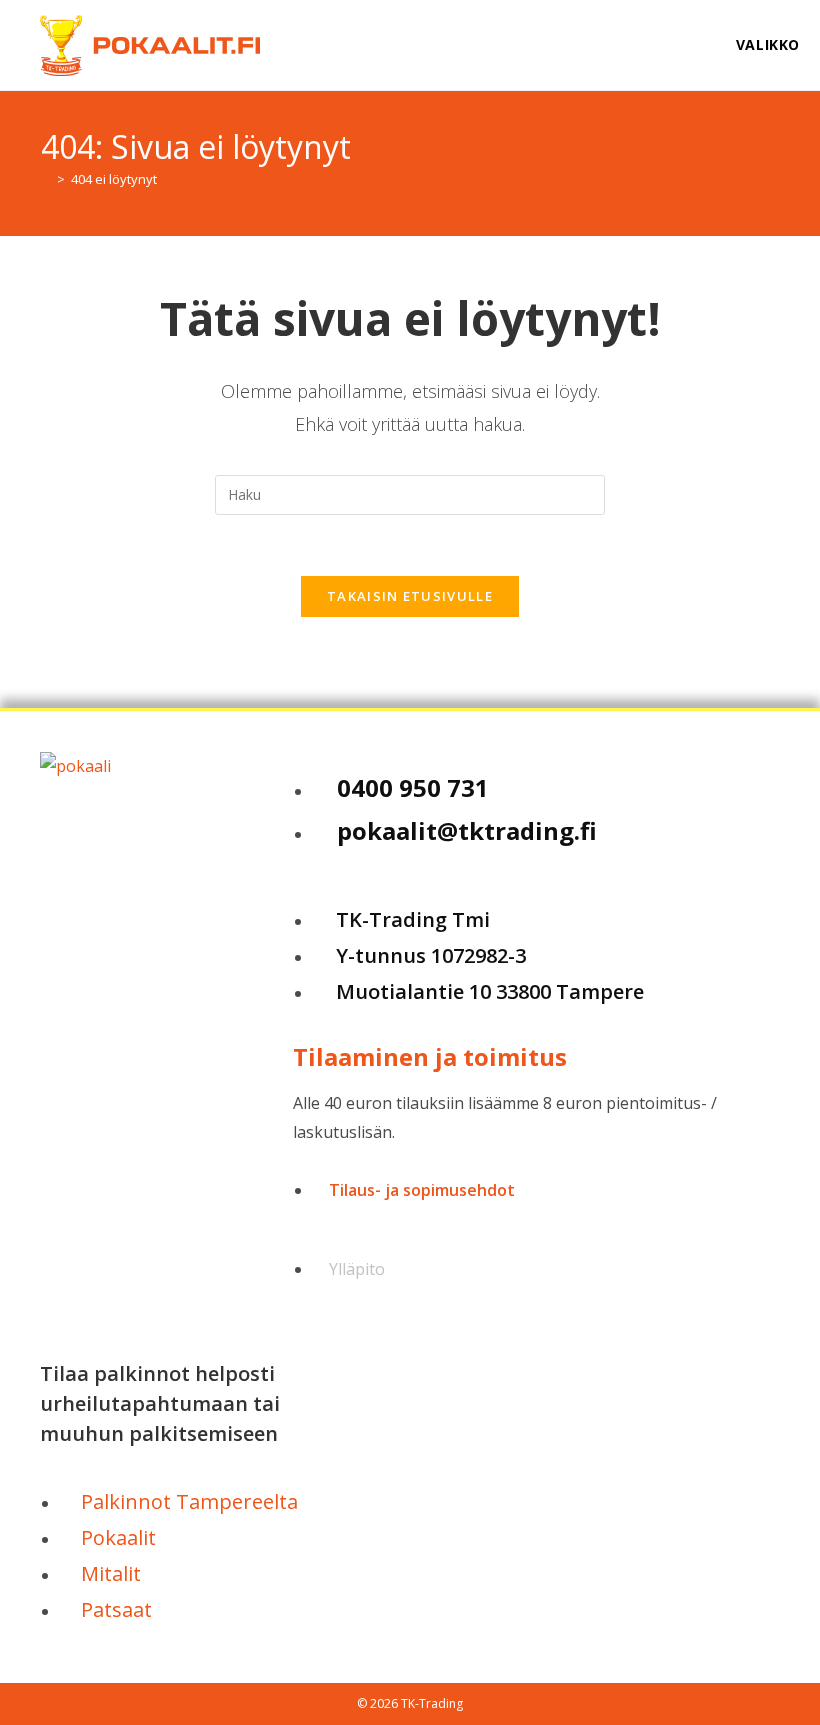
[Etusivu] (46, 179)
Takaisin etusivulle (410, 596)
